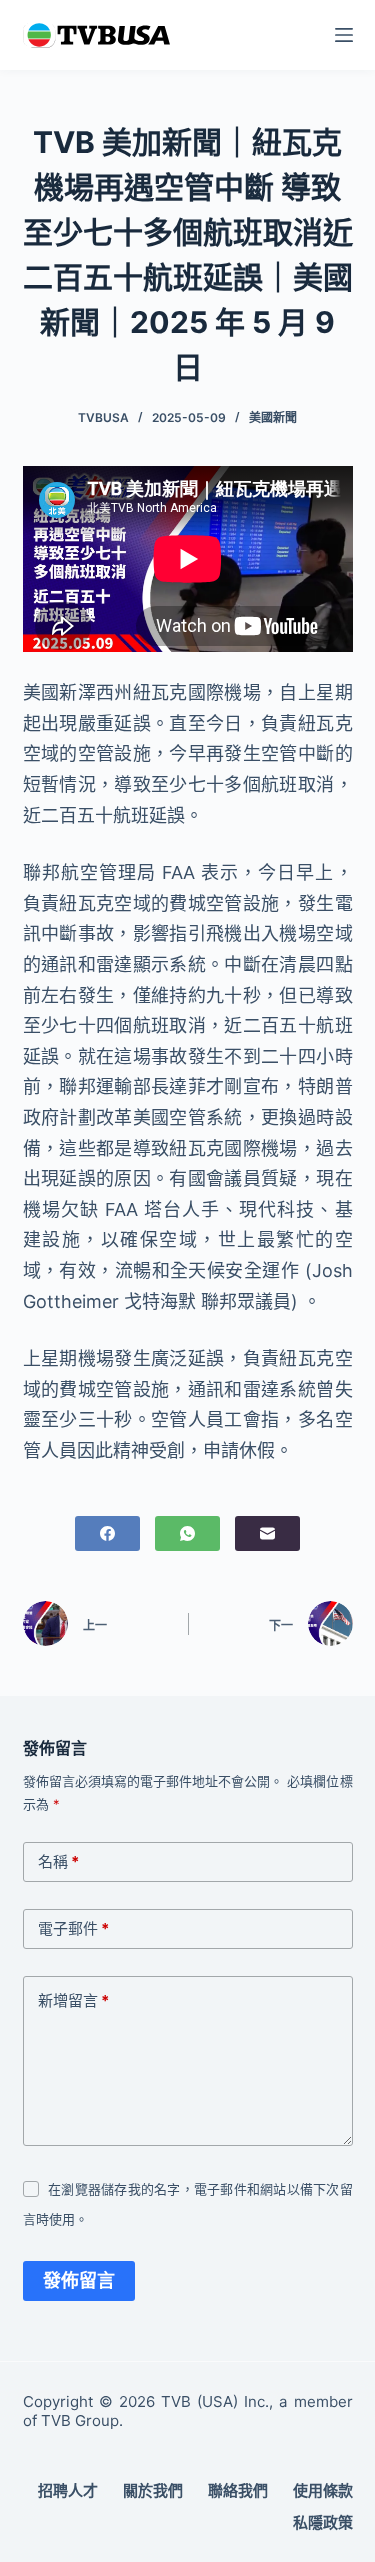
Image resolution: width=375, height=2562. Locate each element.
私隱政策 (323, 2522)
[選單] (344, 35)
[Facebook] (107, 1533)
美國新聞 (273, 417)
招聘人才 (68, 2490)
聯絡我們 (238, 2490)
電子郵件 (73, 1928)
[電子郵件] (267, 1533)
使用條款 (323, 2490)
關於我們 (153, 2490)
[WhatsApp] (187, 1533)
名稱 (58, 1861)
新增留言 (73, 2000)
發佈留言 (79, 2280)
